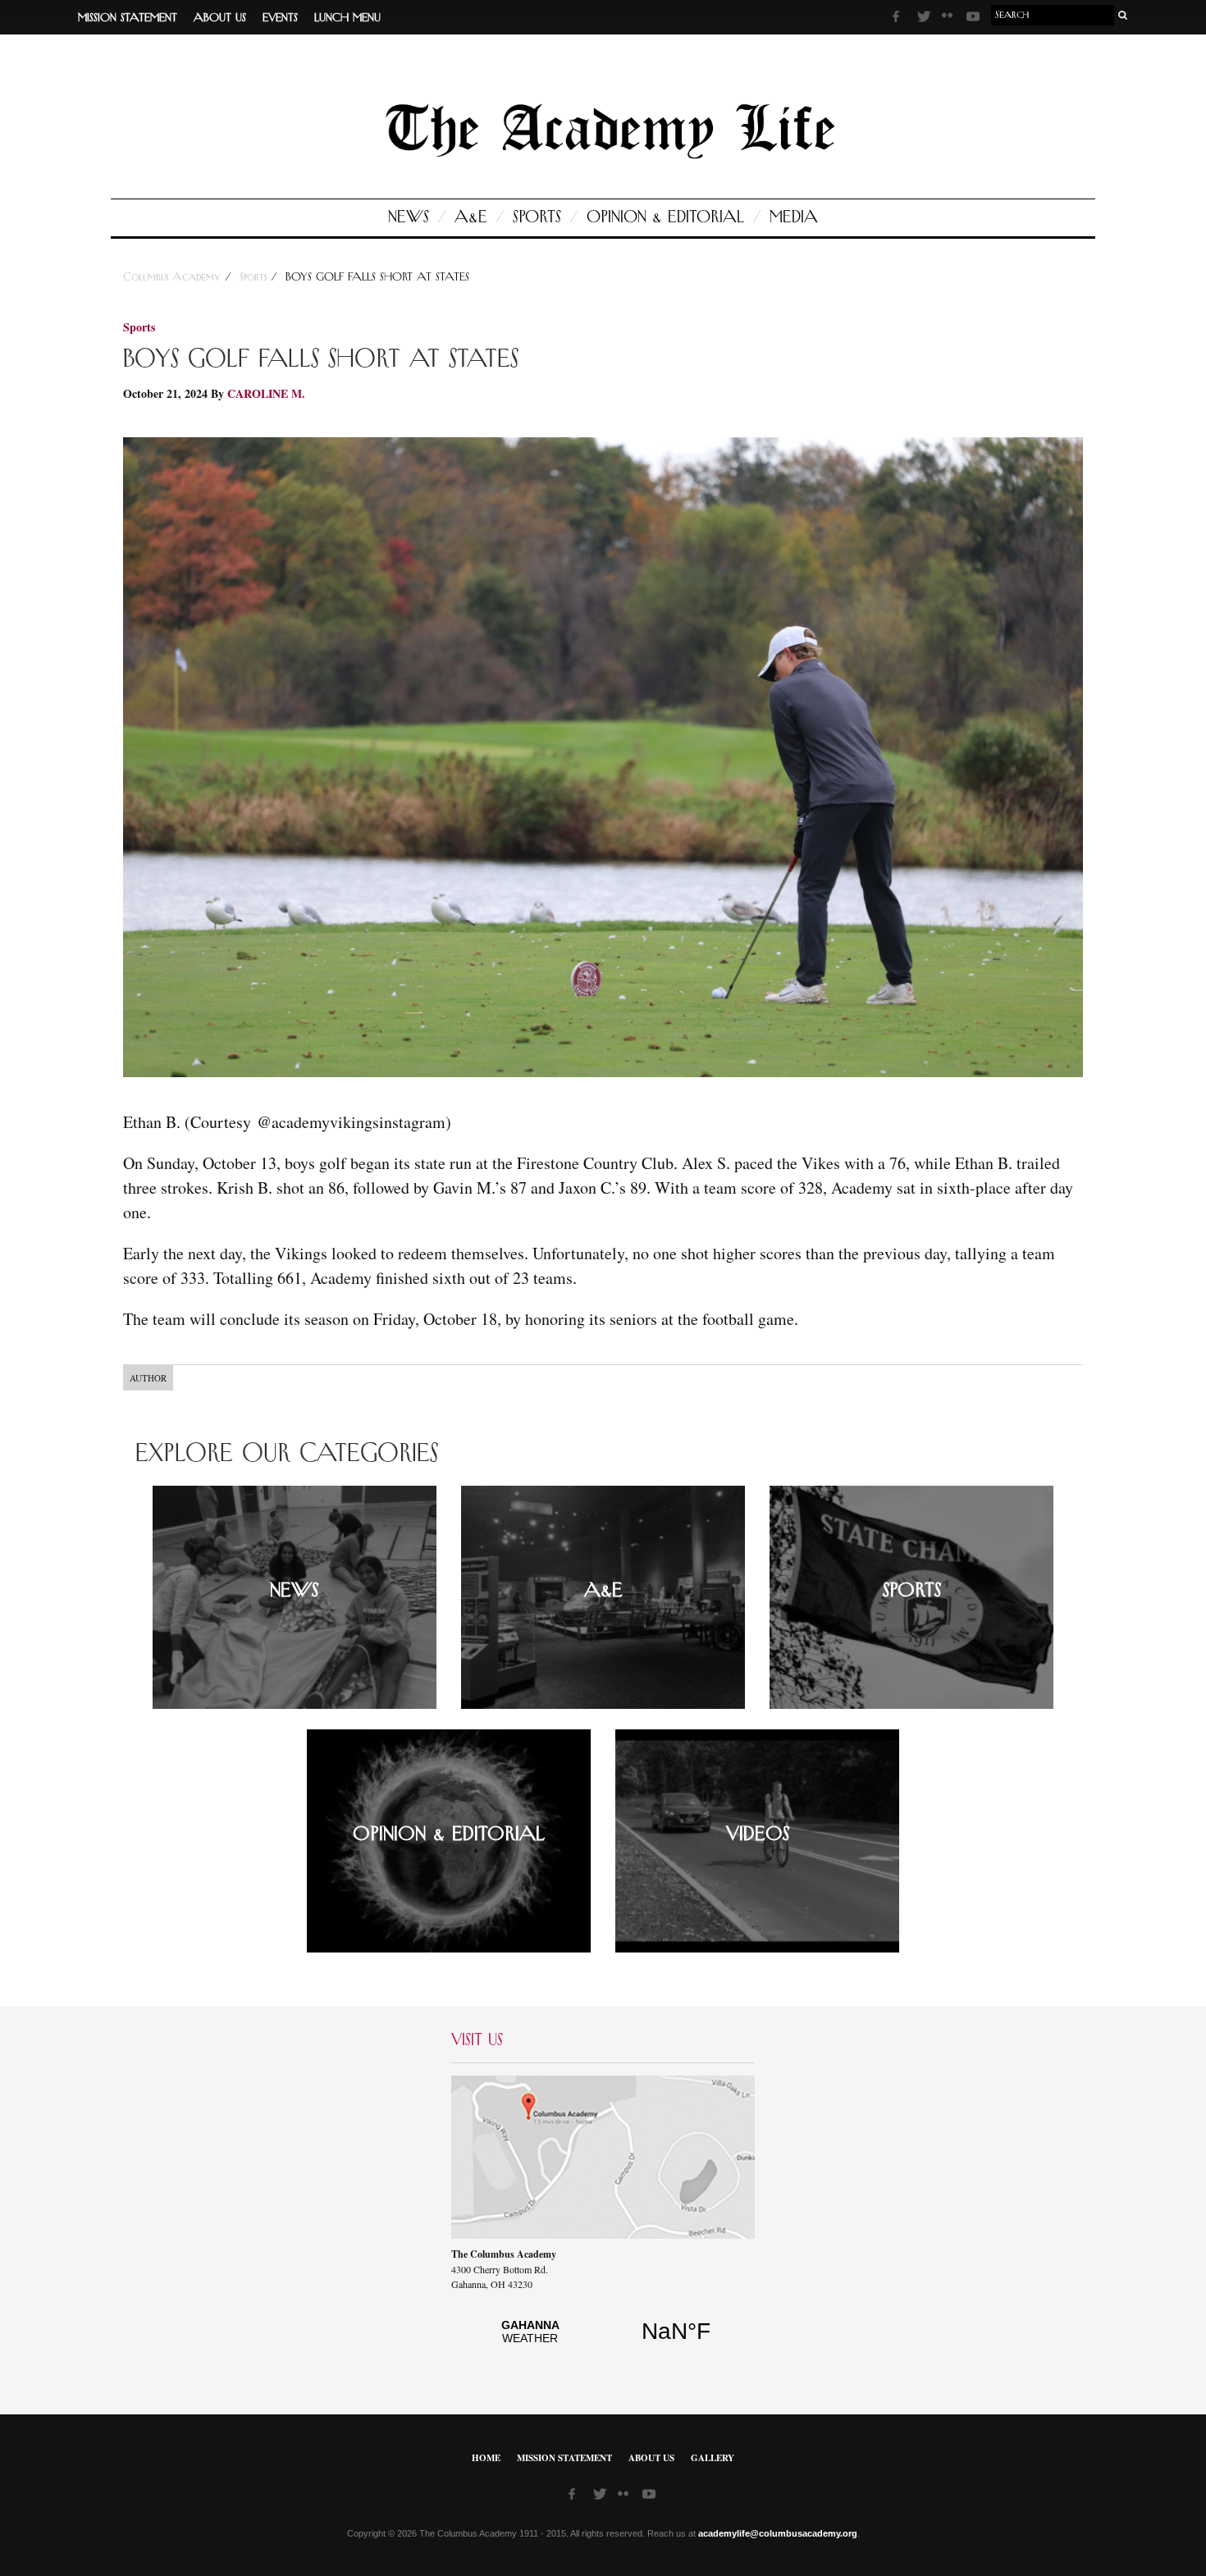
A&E (471, 217)
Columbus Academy (174, 277)
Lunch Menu (347, 18)
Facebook (901, 19)
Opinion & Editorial (665, 217)
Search (1123, 15)
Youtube (975, 19)
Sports (537, 217)
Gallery (713, 2458)
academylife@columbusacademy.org (778, 2533)
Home (486, 2458)
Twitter (925, 19)
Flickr (950, 21)
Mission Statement (128, 18)
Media (794, 217)
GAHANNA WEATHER (603, 2341)
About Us (220, 18)
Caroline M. (266, 393)
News (409, 217)
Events (280, 18)
